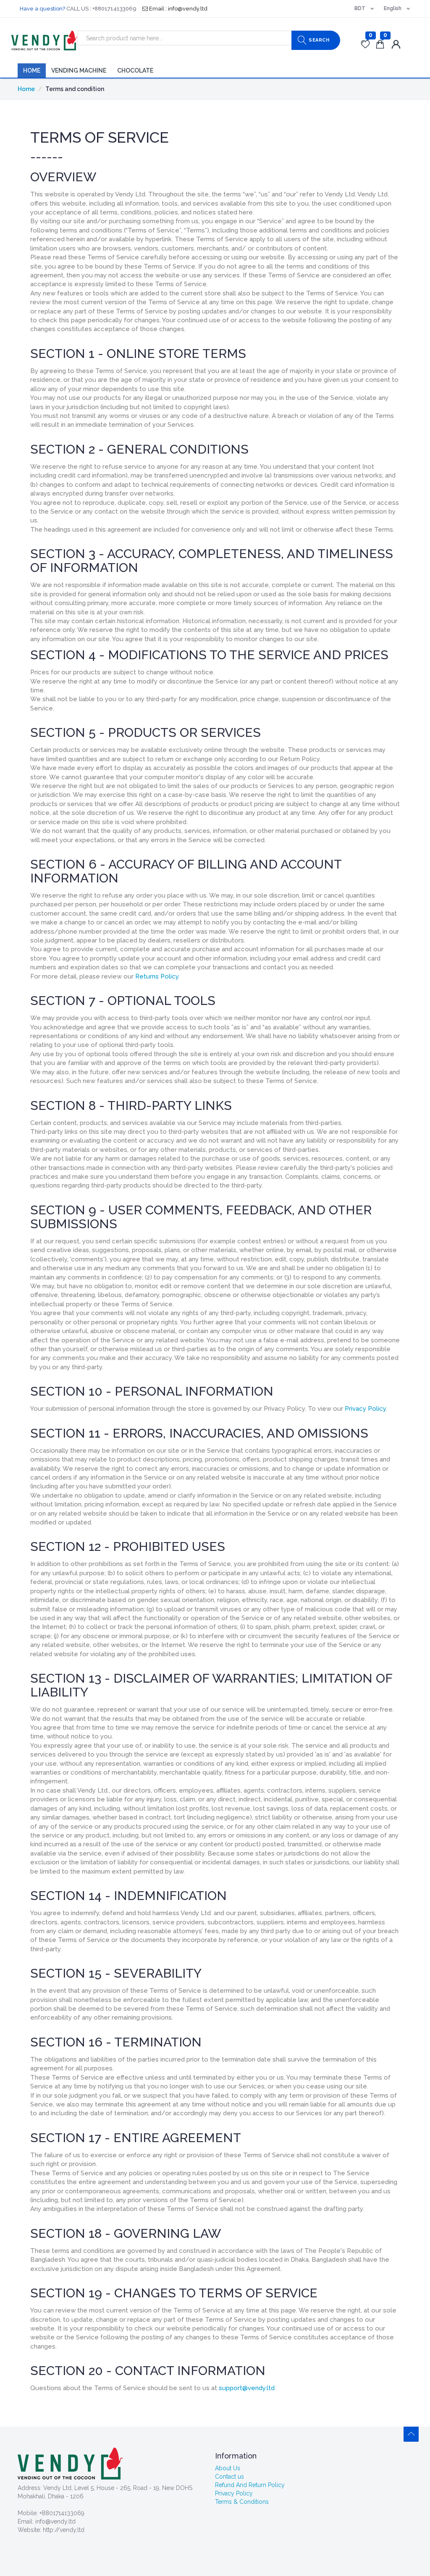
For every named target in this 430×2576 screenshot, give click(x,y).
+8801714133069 (62, 2513)
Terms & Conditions (242, 2502)
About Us (228, 2468)
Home (32, 70)
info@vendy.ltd (55, 2521)
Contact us (229, 2477)
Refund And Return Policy (250, 2485)
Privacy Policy (365, 1409)
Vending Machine (79, 70)
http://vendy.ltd (64, 2530)
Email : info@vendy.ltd (178, 9)
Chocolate (135, 70)
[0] (366, 45)
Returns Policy (157, 976)
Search (319, 40)
